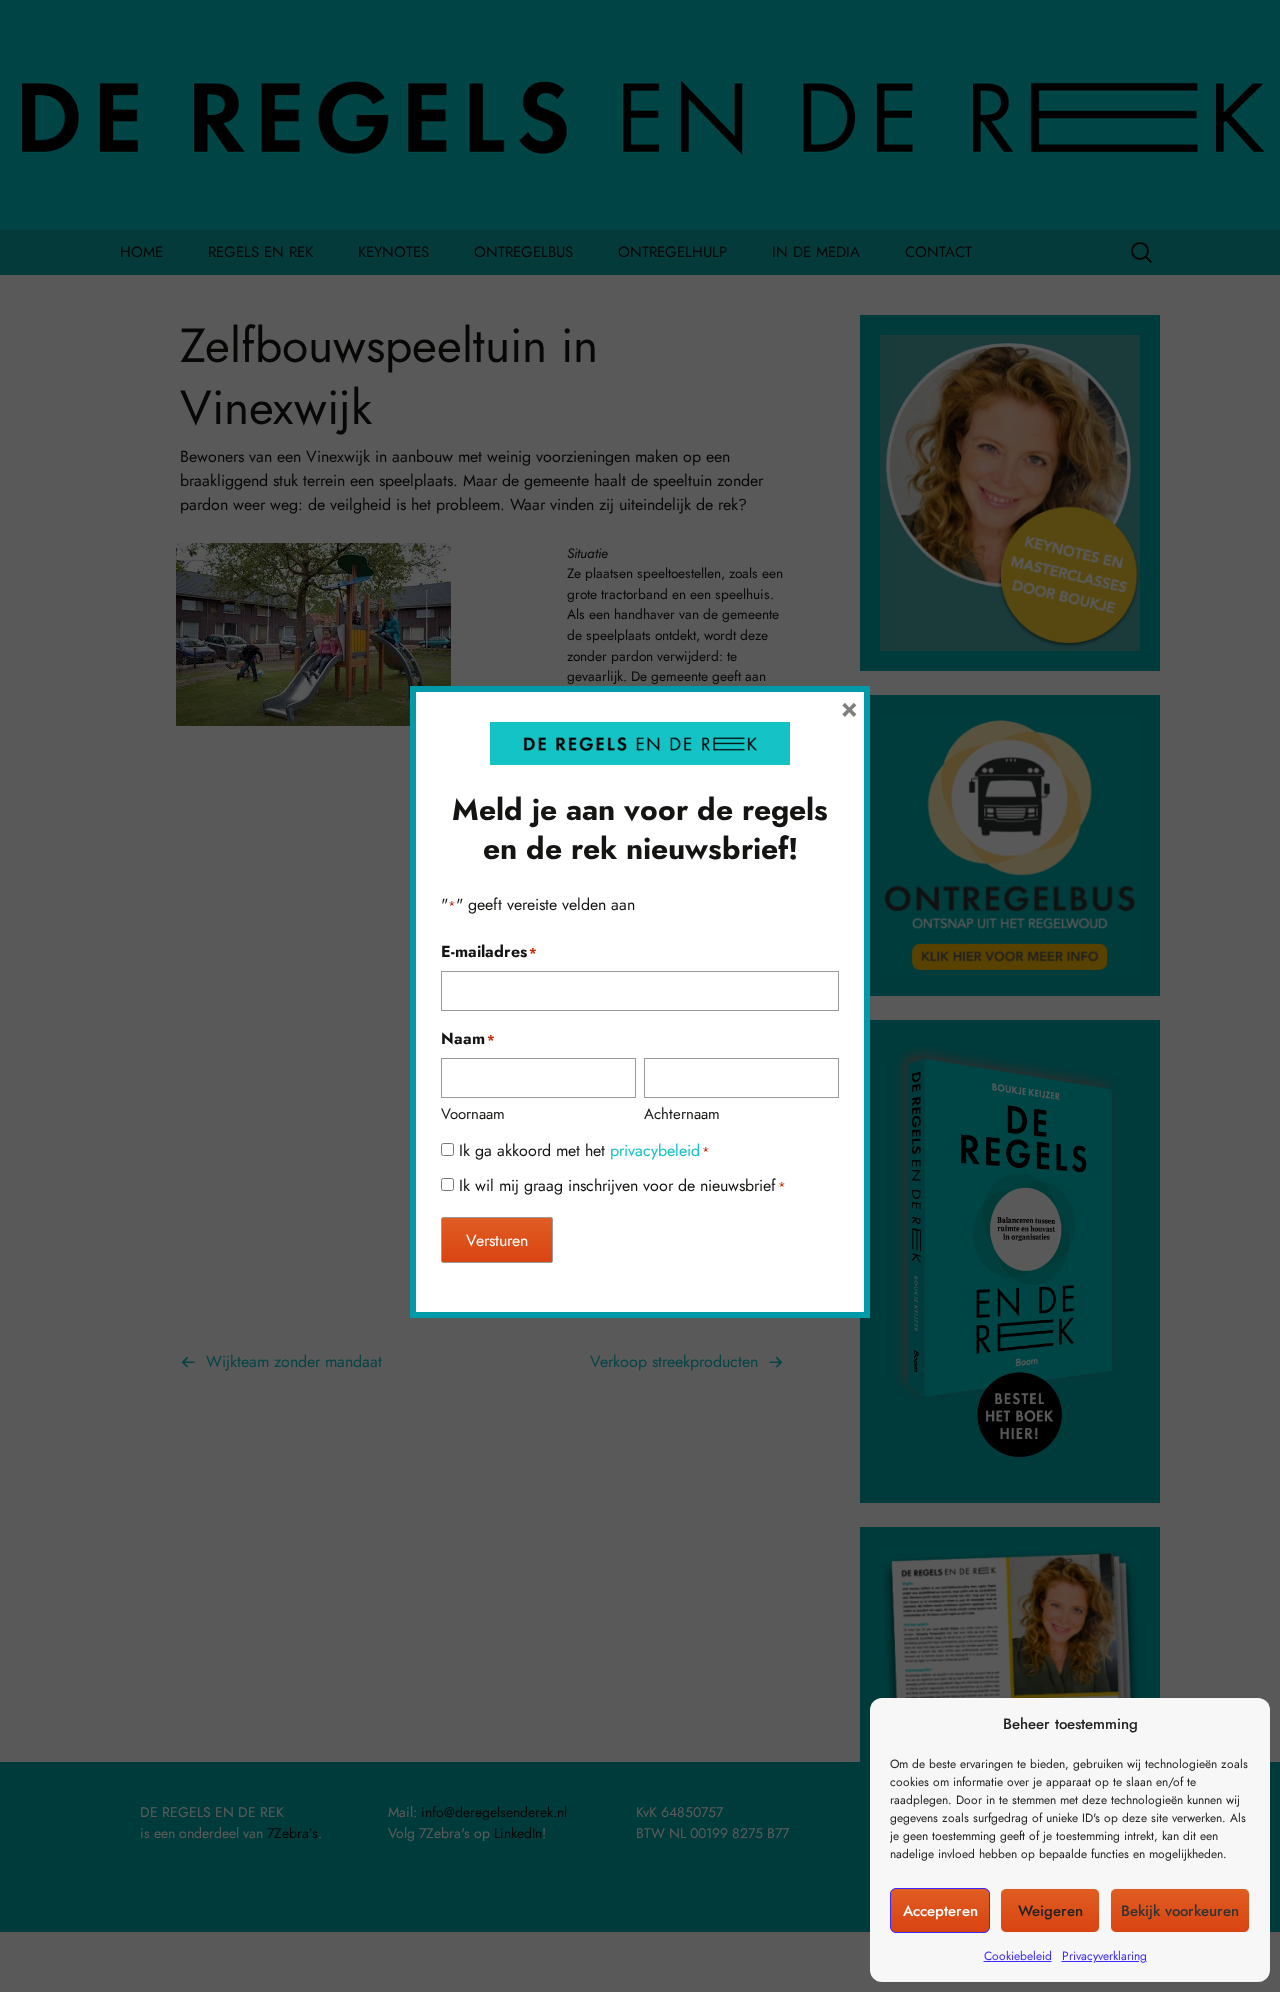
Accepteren (940, 1911)
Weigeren (1050, 1911)
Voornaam (473, 1114)
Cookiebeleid (1018, 1956)
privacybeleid (655, 1150)
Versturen (497, 1240)
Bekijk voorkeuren (1180, 1911)
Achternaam (682, 1114)
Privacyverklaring (1104, 1956)
